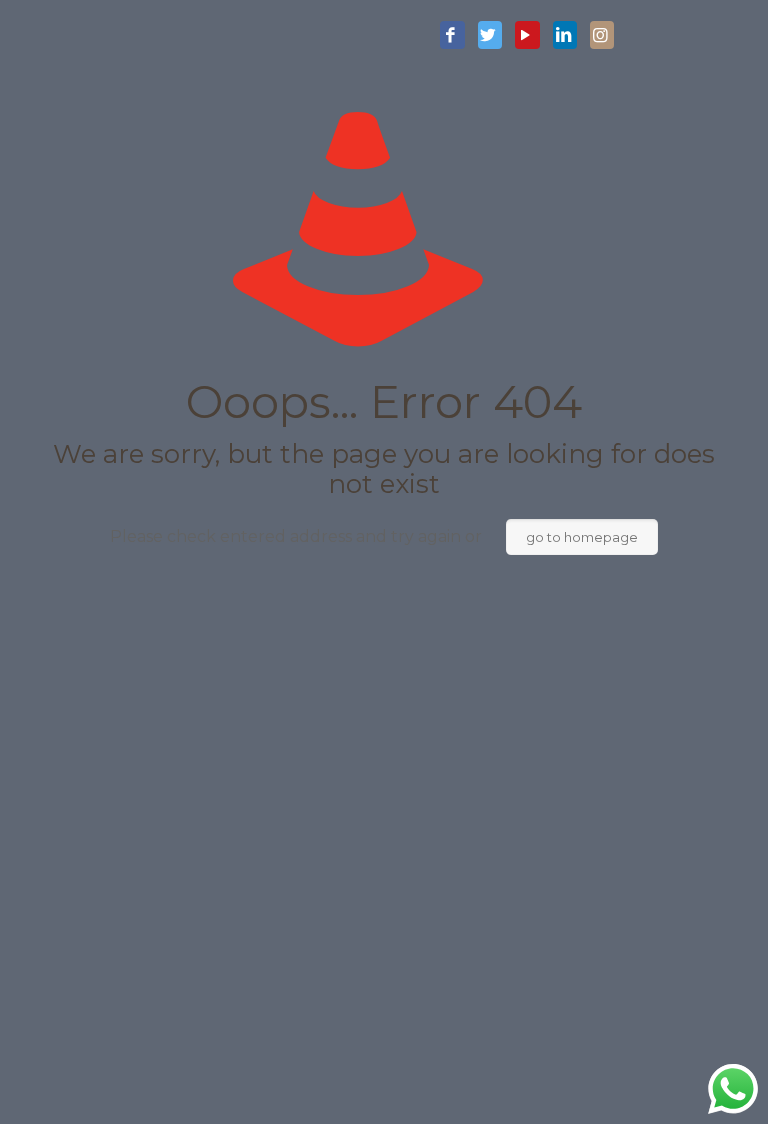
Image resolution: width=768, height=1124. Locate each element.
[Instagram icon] (602, 36)
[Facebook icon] (452, 36)
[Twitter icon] (490, 36)
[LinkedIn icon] (565, 36)
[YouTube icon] (527, 36)
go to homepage (582, 537)
